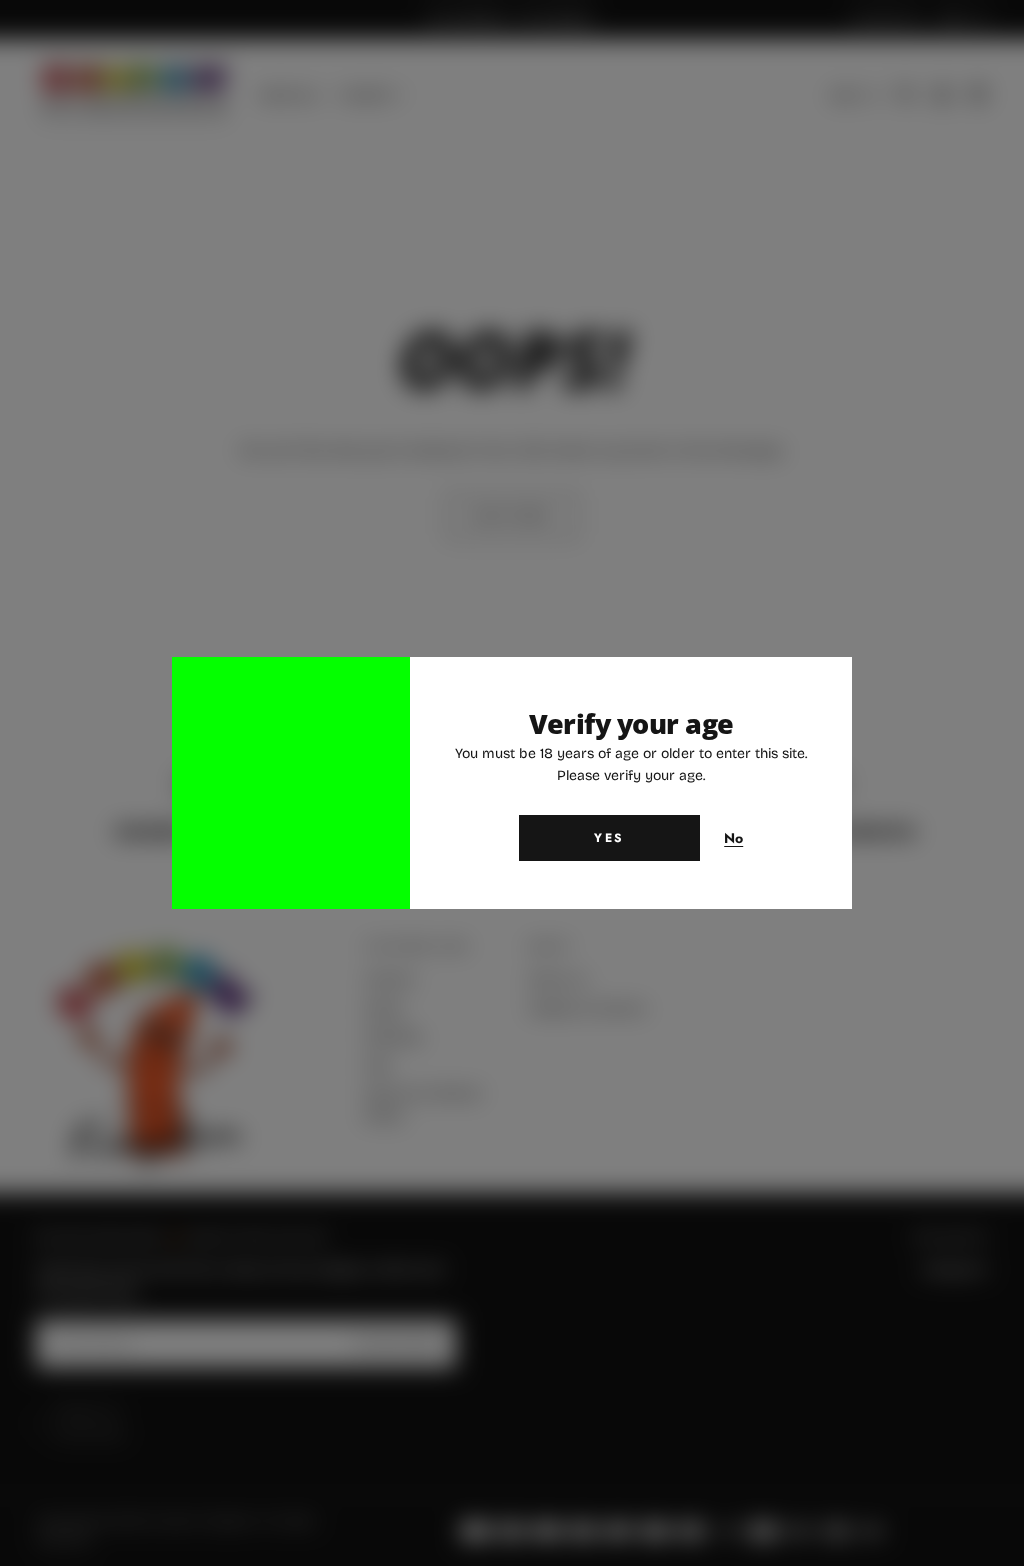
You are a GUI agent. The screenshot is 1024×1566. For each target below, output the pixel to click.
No (734, 839)
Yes (609, 838)
